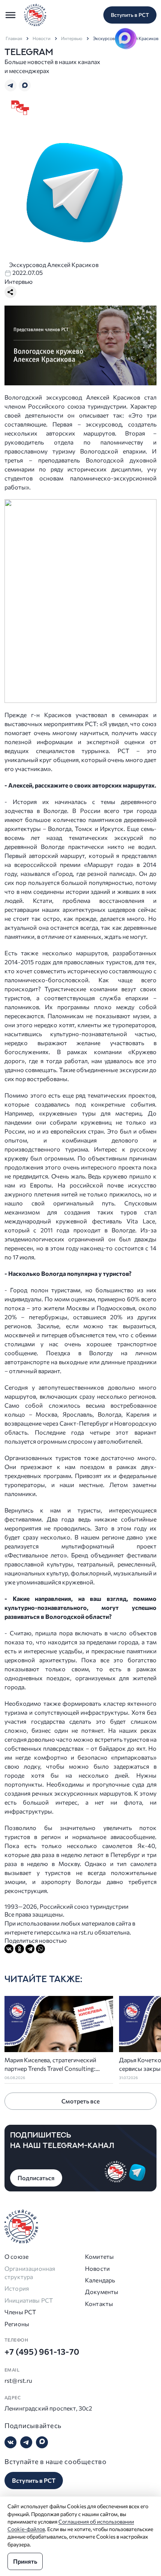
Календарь (100, 2280)
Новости (42, 38)
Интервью (72, 38)
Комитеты (99, 2256)
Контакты (99, 2304)
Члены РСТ (20, 2312)
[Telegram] (30, 1949)
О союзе (16, 2256)
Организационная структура (30, 2272)
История (17, 2288)
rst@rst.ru (19, 2380)
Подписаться (36, 2178)
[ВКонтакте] (9, 1949)
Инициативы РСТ (29, 2300)
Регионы (17, 2324)
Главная (14, 38)
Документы (102, 2292)
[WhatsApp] (40, 1949)
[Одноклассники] (19, 1949)
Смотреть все (80, 2101)
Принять (25, 2561)
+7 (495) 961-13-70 (42, 2352)
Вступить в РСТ (130, 15)
